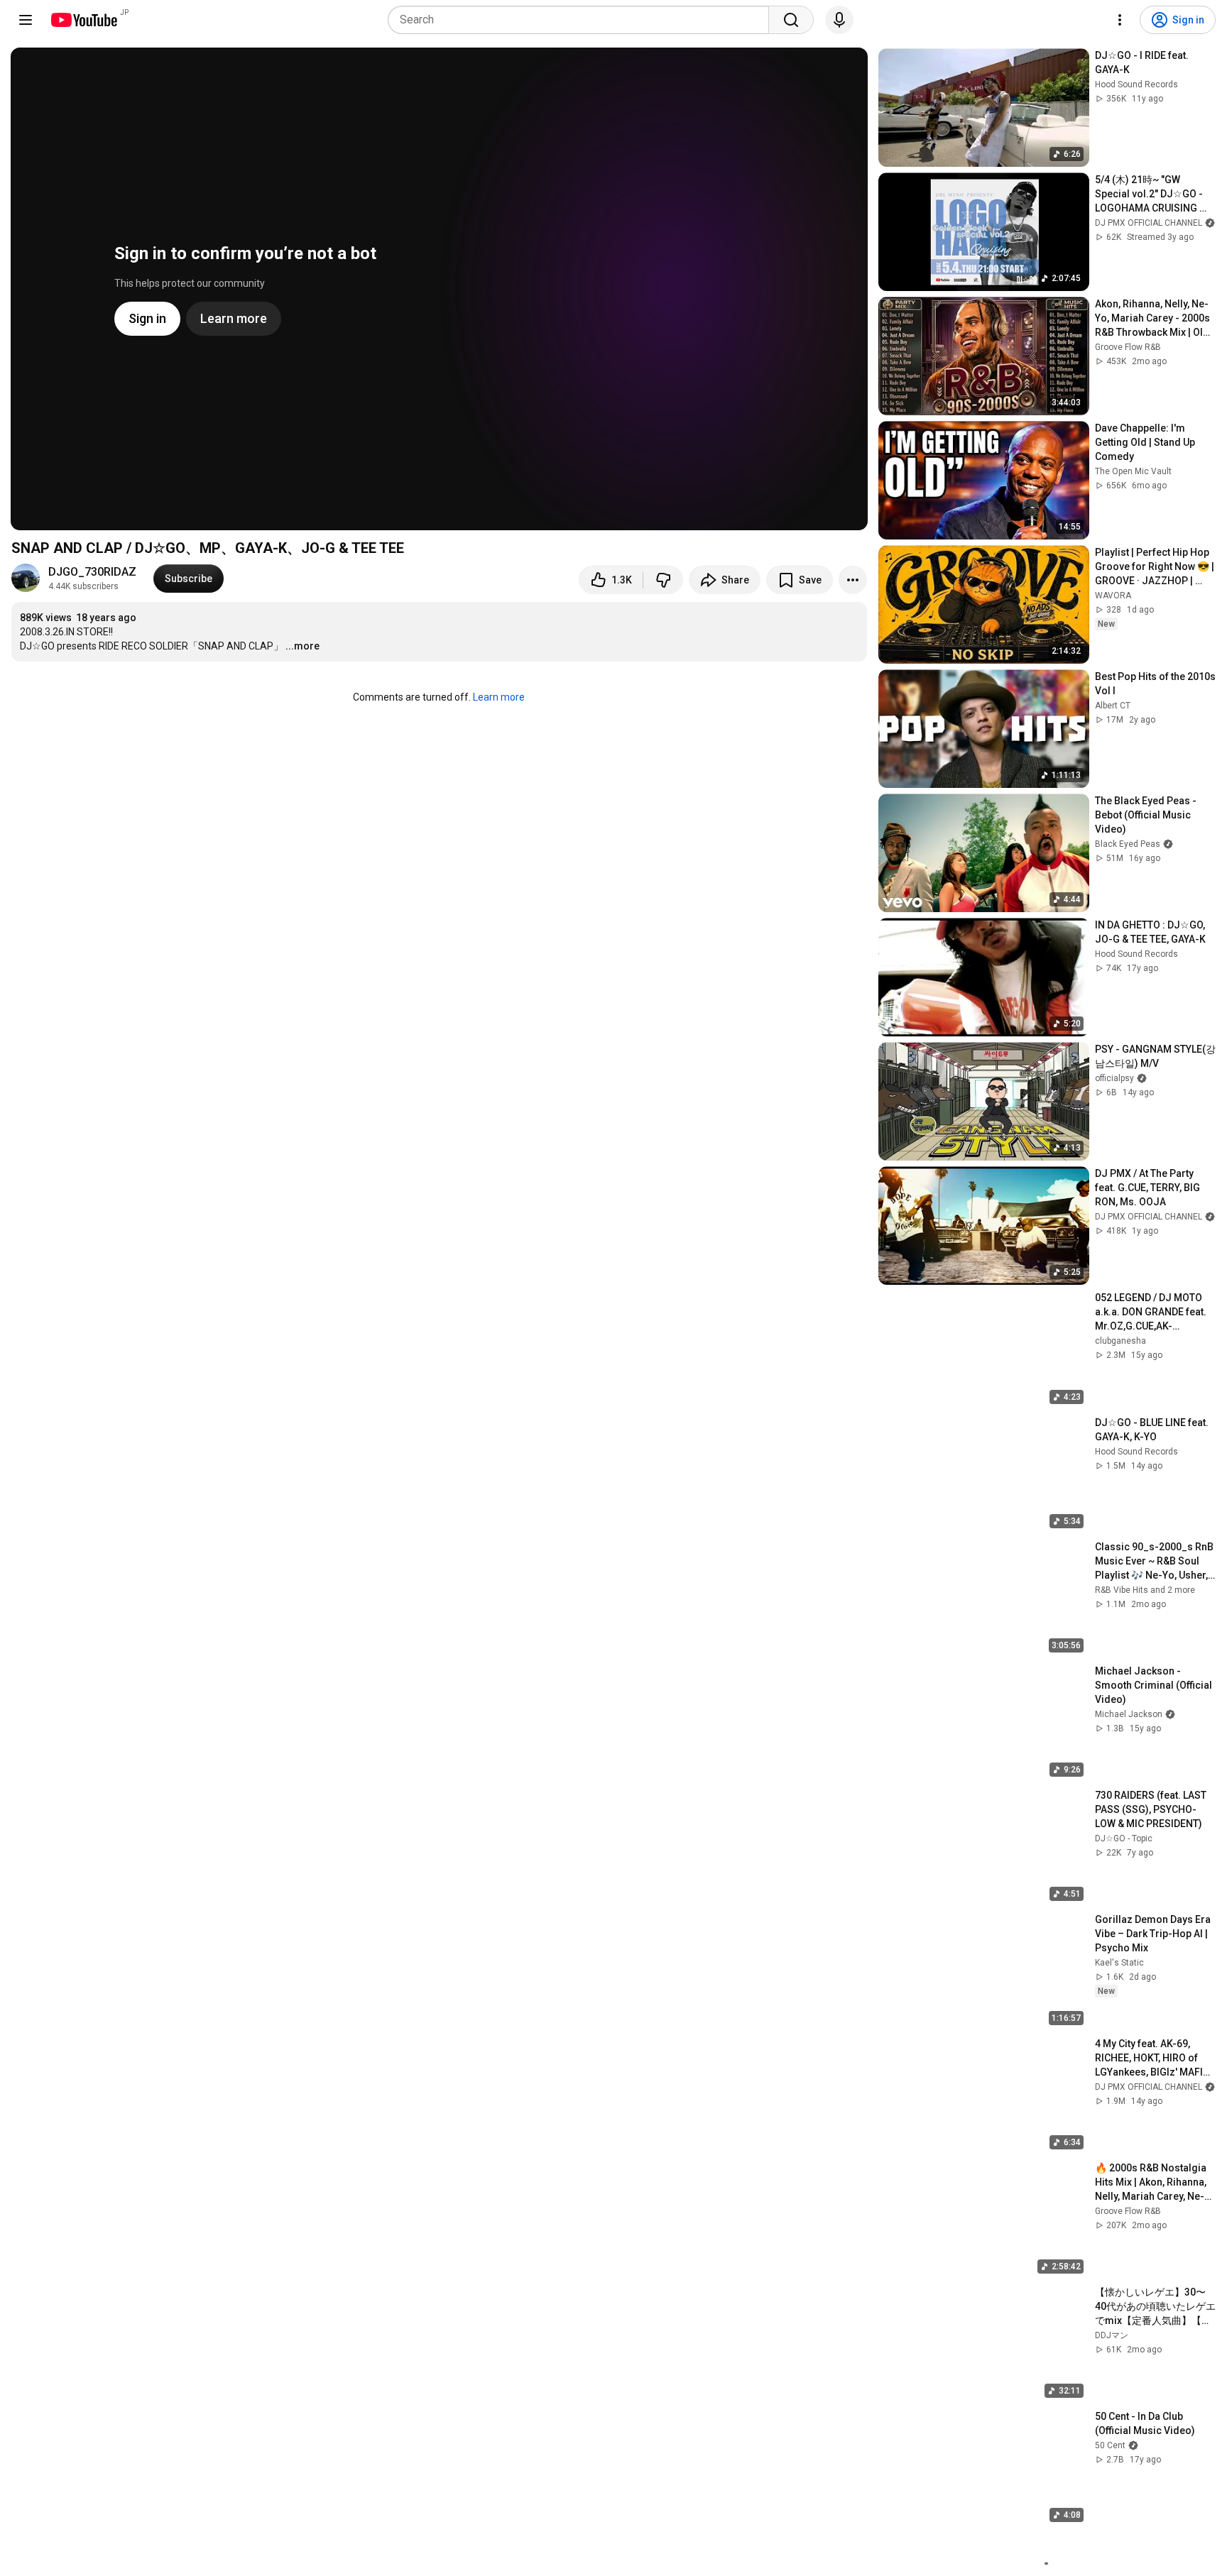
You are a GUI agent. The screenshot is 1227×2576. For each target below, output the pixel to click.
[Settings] (1120, 20)
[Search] (791, 20)
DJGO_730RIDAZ (92, 572)
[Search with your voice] (839, 20)
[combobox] (583, 20)
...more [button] (302, 646)
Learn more (499, 697)
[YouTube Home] (83, 20)
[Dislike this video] (663, 580)
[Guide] (26, 20)
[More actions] (853, 580)
